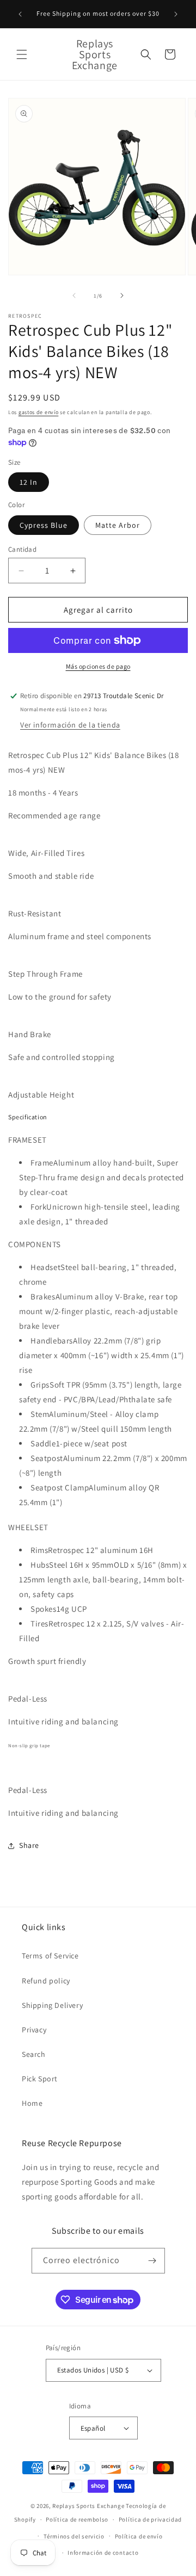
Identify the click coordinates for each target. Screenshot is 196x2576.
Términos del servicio (74, 2536)
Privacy (34, 2030)
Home (32, 2103)
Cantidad (22, 549)
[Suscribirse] (152, 2261)
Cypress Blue (44, 525)
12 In (29, 482)
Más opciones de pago (98, 666)
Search (34, 2054)
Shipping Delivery (52, 2005)
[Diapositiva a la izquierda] (74, 295)
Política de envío (139, 2536)
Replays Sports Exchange (88, 2506)
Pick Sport (40, 2079)
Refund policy (46, 1981)
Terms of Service (50, 1956)
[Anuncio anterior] (20, 14)
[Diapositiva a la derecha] (122, 295)
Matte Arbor (118, 525)
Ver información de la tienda (70, 725)
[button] (22, 54)
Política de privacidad (150, 2519)
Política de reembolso (77, 2519)
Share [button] (29, 1845)
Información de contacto (103, 2553)
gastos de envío (39, 412)
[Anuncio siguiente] (176, 14)
